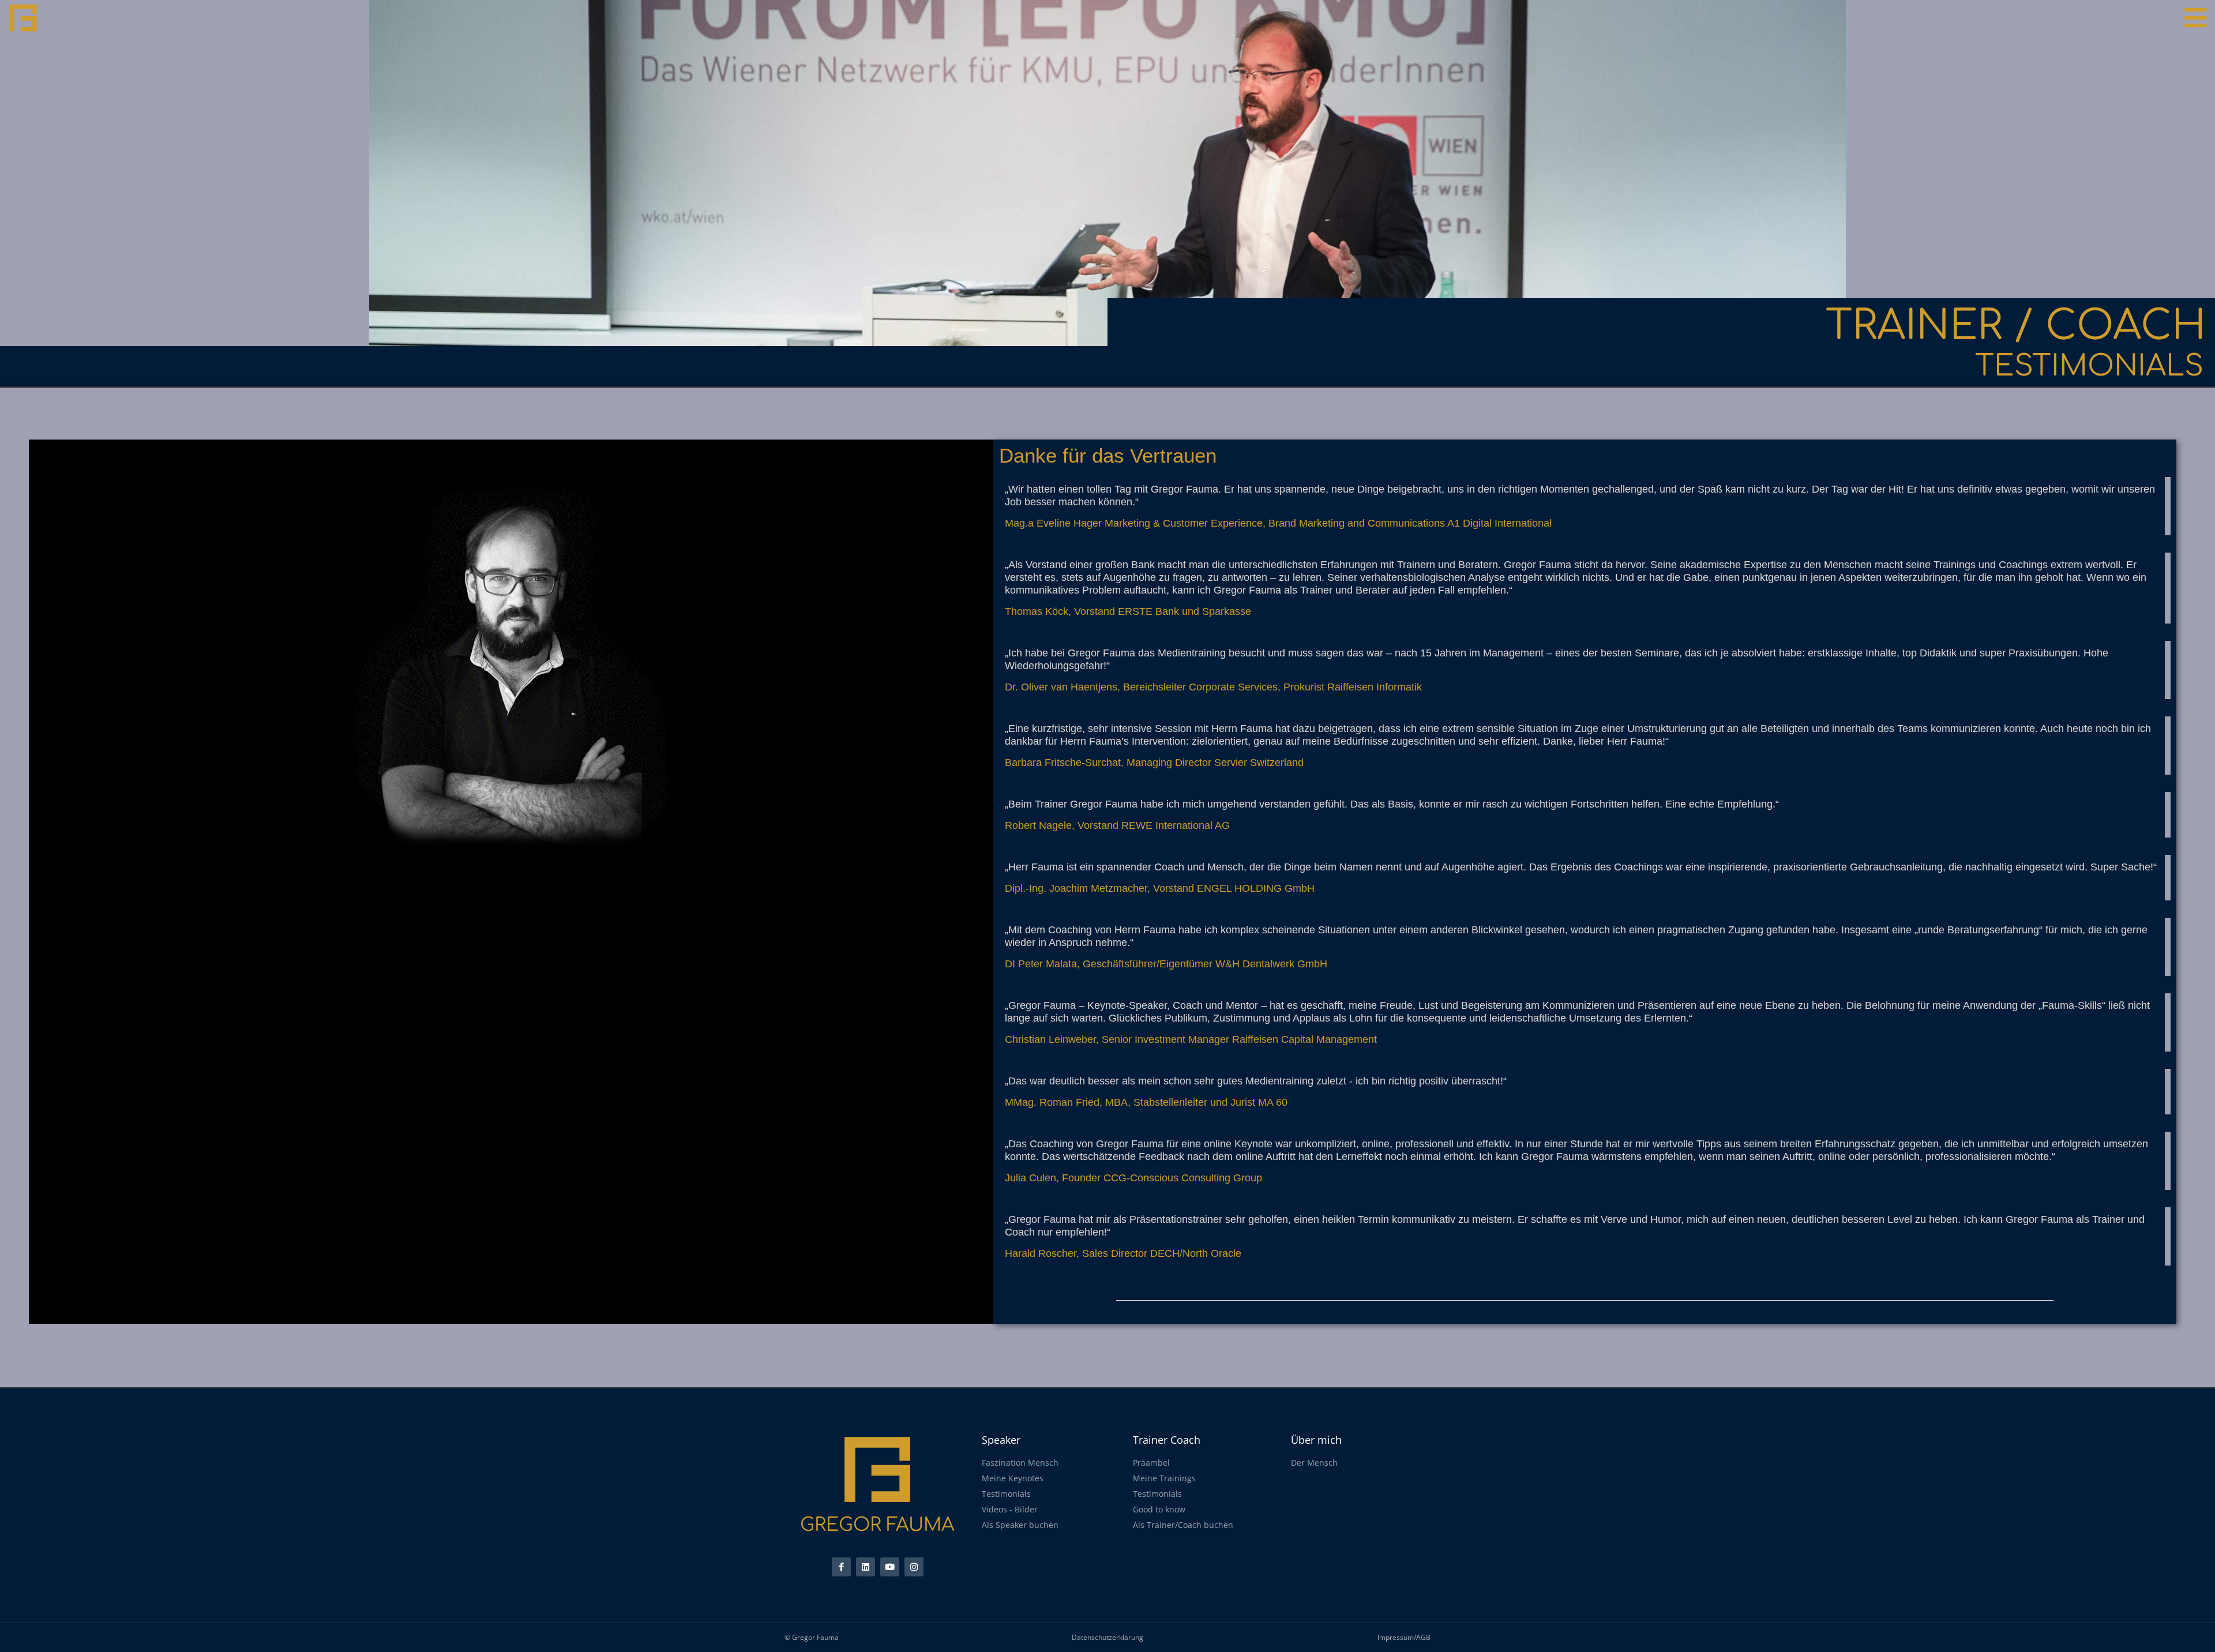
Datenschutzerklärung (1107, 1637)
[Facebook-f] (841, 1567)
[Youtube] (890, 1567)
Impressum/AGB (1404, 1637)
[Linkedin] (866, 1567)
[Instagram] (914, 1567)
